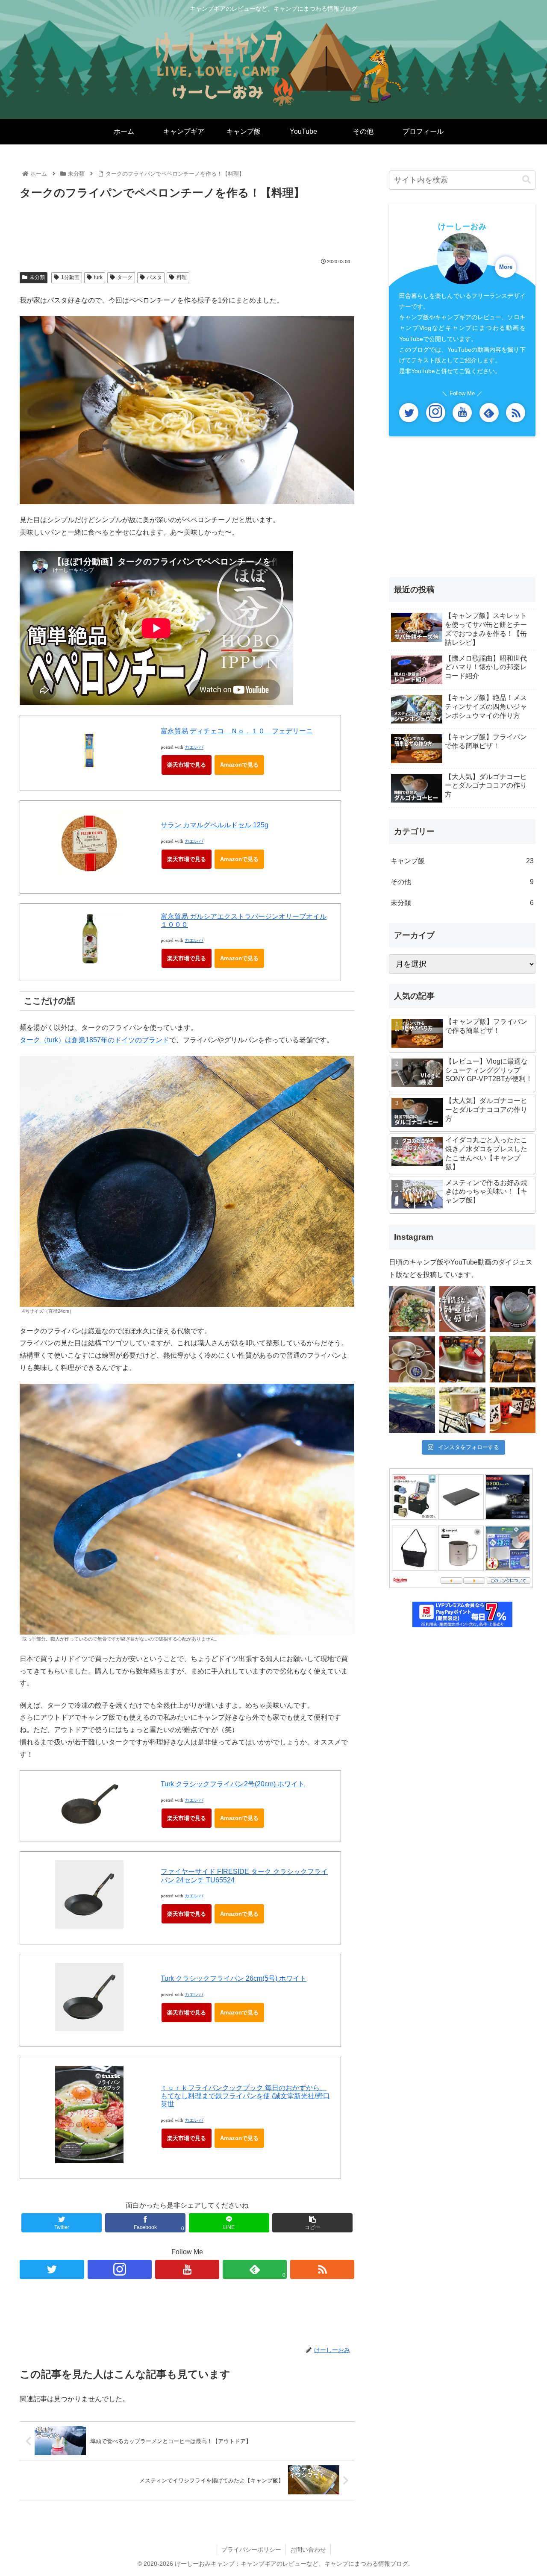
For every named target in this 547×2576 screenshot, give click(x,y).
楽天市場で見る (187, 765)
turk (98, 277)
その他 (462, 882)
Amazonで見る (239, 765)
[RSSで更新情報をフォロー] (322, 2269)
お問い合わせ (308, 2550)
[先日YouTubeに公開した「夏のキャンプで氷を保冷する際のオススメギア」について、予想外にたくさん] (462, 1309)
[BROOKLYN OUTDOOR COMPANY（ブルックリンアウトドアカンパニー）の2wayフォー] (412, 1410)
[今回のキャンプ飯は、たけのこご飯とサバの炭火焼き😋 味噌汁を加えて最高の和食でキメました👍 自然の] (513, 1359)
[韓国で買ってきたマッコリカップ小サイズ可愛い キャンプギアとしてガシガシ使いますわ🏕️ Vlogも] (412, 1359)
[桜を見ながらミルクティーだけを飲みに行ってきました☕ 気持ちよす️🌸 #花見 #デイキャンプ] (462, 1410)
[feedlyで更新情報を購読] (489, 413)
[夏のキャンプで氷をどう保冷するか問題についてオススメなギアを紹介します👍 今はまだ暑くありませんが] (513, 1309)
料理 (182, 277)
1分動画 (70, 277)
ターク (125, 277)
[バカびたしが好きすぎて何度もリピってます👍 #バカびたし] (513, 1410)
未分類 (37, 277)
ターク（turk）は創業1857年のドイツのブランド (94, 1040)
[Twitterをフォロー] (52, 2269)
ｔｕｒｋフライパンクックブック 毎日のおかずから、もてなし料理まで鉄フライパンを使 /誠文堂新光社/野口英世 (245, 2096)
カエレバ (194, 747)
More (506, 267)
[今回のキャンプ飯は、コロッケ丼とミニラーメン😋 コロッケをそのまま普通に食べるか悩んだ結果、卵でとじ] (412, 1309)
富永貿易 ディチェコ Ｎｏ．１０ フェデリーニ (237, 731)
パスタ (154, 277)
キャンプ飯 (462, 861)
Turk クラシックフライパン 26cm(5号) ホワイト (234, 1978)
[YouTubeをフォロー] (187, 2269)
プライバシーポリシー (251, 2550)
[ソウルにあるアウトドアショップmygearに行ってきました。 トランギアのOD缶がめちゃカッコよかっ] (462, 1359)
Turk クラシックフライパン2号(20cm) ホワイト (233, 1784)
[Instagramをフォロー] (120, 2269)
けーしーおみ (462, 226)
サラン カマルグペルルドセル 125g (215, 825)
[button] (526, 180)
